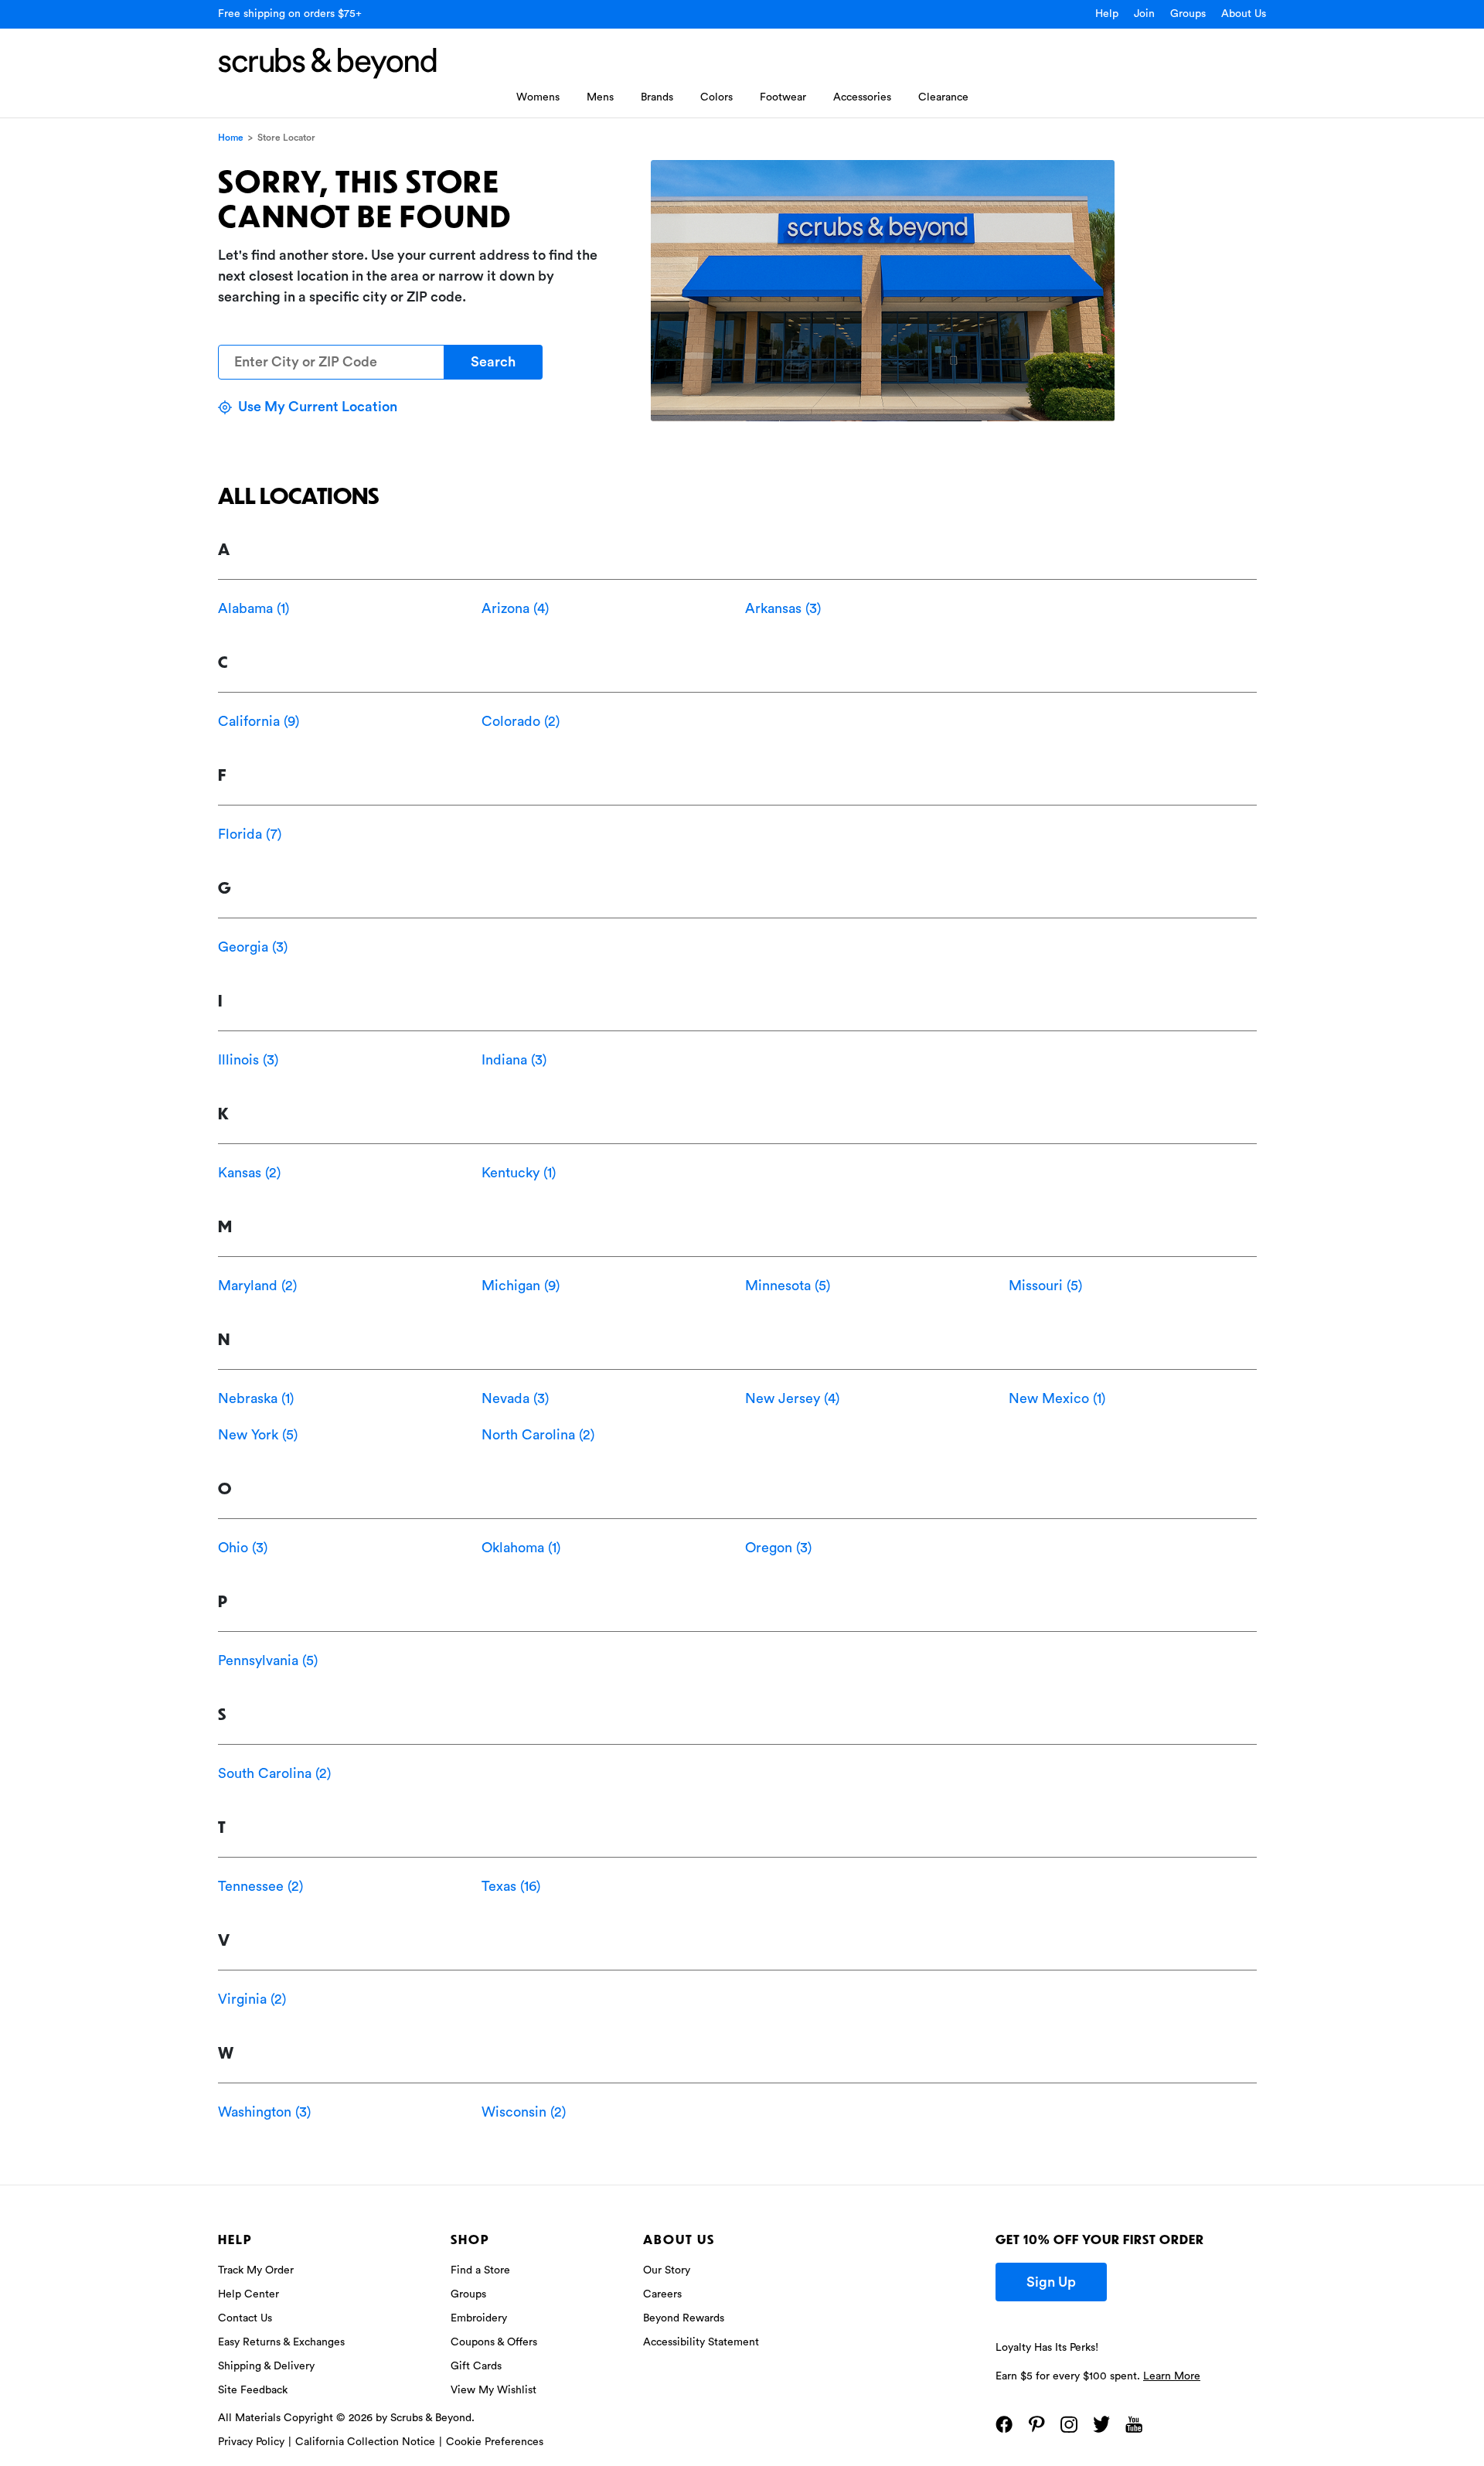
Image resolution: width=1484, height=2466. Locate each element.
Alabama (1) (254, 608)
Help (1107, 14)
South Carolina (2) (274, 1773)
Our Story (667, 2270)
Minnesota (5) (788, 1286)
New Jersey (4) (792, 1398)
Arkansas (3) (783, 608)
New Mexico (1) (1057, 1398)
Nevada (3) (515, 1398)
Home (231, 138)
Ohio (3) (243, 1548)
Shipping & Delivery (266, 2366)
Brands (657, 97)
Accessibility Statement (701, 2342)
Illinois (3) (248, 1060)
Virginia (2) (252, 1999)
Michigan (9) (521, 1286)
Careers (662, 2294)
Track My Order (256, 2270)
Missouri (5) (1045, 1286)
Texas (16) (511, 1886)
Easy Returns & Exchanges (281, 2342)
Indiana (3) (514, 1060)
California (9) (259, 721)
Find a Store (480, 2270)
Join (1144, 14)
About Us (1244, 14)
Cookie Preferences (495, 2442)
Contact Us (245, 2318)
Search (493, 362)
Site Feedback (253, 2390)
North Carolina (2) (538, 1435)
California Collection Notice (365, 2442)
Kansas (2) (249, 1173)
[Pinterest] (1036, 2424)
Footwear (783, 97)
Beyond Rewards (684, 2318)
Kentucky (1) (519, 1173)
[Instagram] (1069, 2424)
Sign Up (1051, 2282)
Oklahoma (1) (521, 1548)
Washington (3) (264, 2112)
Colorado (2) (521, 721)
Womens (538, 97)
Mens (600, 97)
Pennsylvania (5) (268, 1660)
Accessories (862, 97)
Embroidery (479, 2318)
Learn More (1172, 2376)
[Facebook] (1004, 2424)
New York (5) (258, 1435)
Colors (716, 97)
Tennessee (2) (260, 1886)
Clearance (943, 97)
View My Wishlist (494, 2390)
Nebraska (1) (256, 1398)
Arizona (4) (515, 608)
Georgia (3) (253, 947)
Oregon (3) (778, 1548)
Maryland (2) (257, 1286)
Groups (1188, 14)
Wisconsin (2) (524, 2112)
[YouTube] (1134, 2424)
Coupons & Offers (494, 2342)
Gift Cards (476, 2366)
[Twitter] (1101, 2424)
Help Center (248, 2294)
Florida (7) (250, 834)
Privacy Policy (251, 2442)
